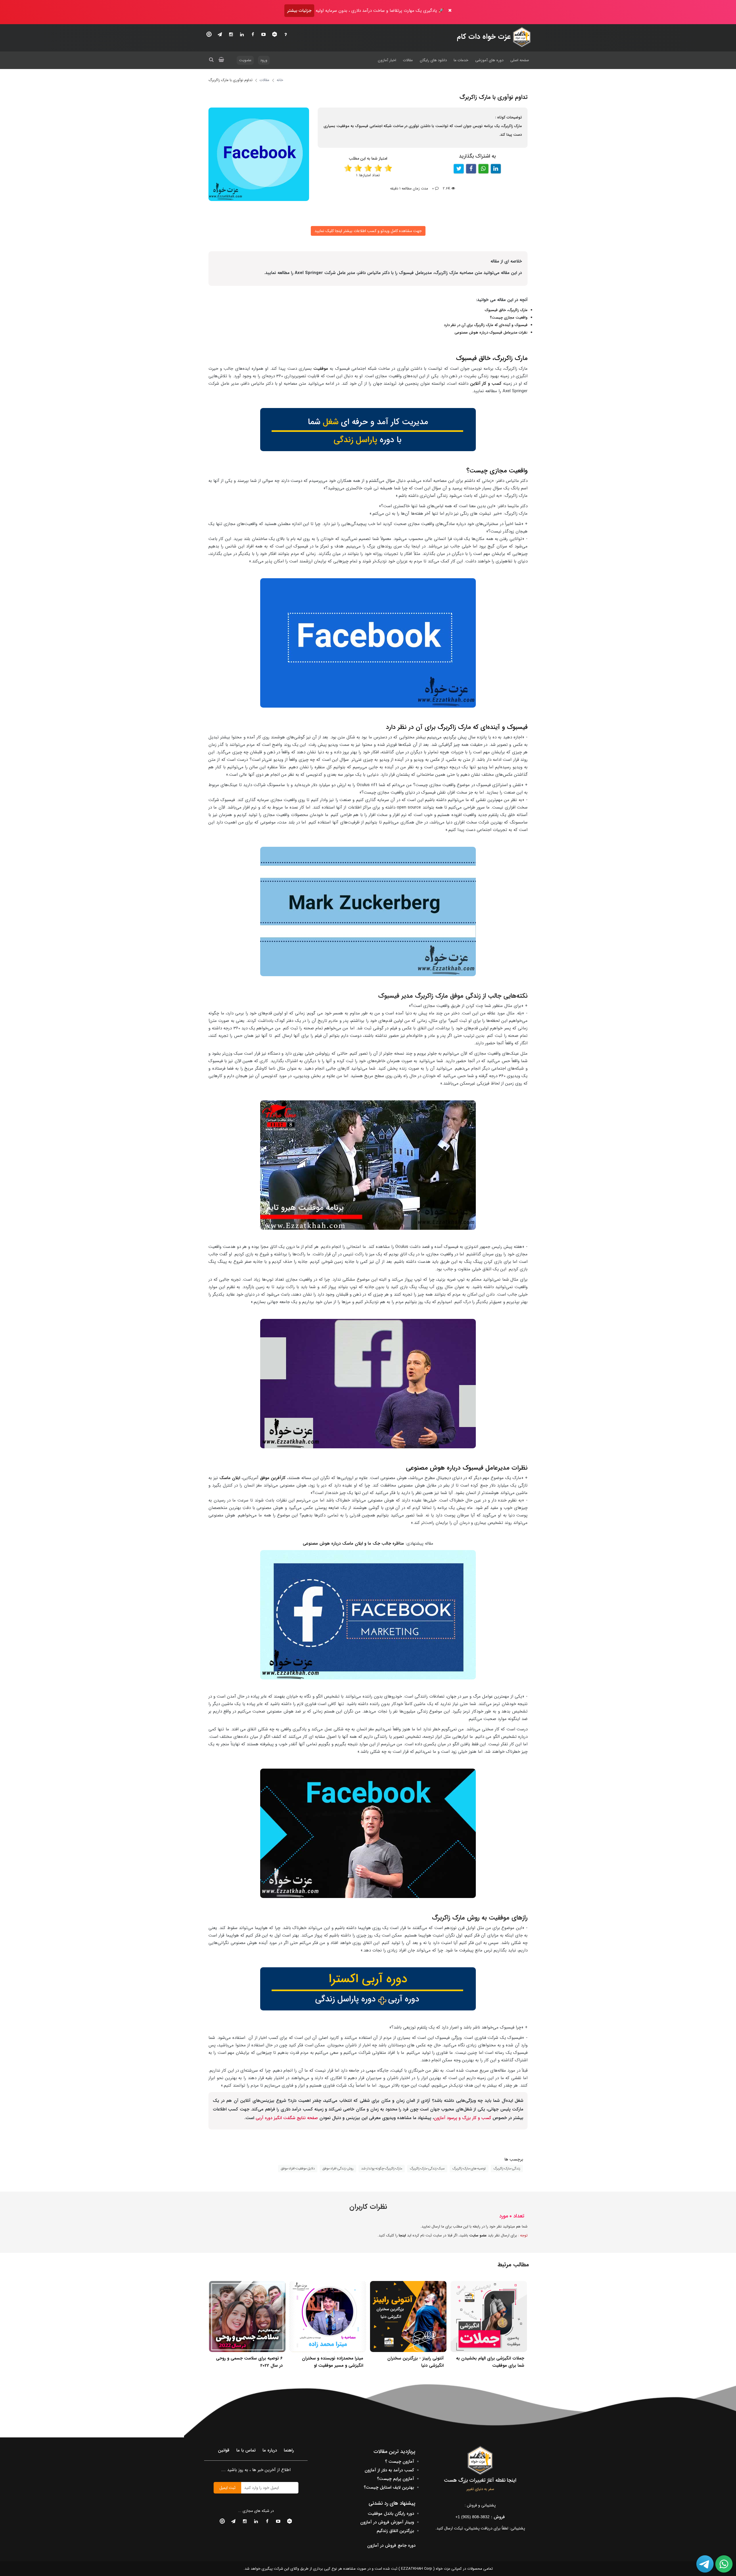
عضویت (245, 60)
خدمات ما (461, 60)
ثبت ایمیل (227, 2488)
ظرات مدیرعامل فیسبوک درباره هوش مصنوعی (490, 333)
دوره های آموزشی (489, 60)
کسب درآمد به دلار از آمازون (389, 2470)
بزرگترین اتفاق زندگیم (395, 2531)
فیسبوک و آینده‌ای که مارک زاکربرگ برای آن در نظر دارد (486, 325)
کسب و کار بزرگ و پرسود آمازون (462, 2118)
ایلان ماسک (229, 1478)
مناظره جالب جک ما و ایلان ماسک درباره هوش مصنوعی (353, 1543)
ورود (264, 60)
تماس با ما (246, 2450)
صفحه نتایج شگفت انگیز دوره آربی (287, 2118)
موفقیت (321, 369)
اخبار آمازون (387, 60)
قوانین (224, 2450)
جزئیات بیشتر (299, 11)
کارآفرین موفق (273, 1478)
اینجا (402, 2235)
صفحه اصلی (520, 60)
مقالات (408, 60)
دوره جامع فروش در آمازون (391, 2546)
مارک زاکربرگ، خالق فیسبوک (506, 310)
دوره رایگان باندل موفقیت (391, 2514)
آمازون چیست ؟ (399, 2462)
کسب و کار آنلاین (486, 384)
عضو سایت (478, 2235)
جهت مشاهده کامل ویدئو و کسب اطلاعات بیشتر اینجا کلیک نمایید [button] (368, 231)
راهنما (289, 2450)
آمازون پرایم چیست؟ (395, 2479)
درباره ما (270, 2450)
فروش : (480, 2517)
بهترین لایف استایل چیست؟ (389, 2487)
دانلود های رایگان (433, 60)
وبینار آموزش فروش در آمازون (387, 2522)
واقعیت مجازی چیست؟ (509, 318)
